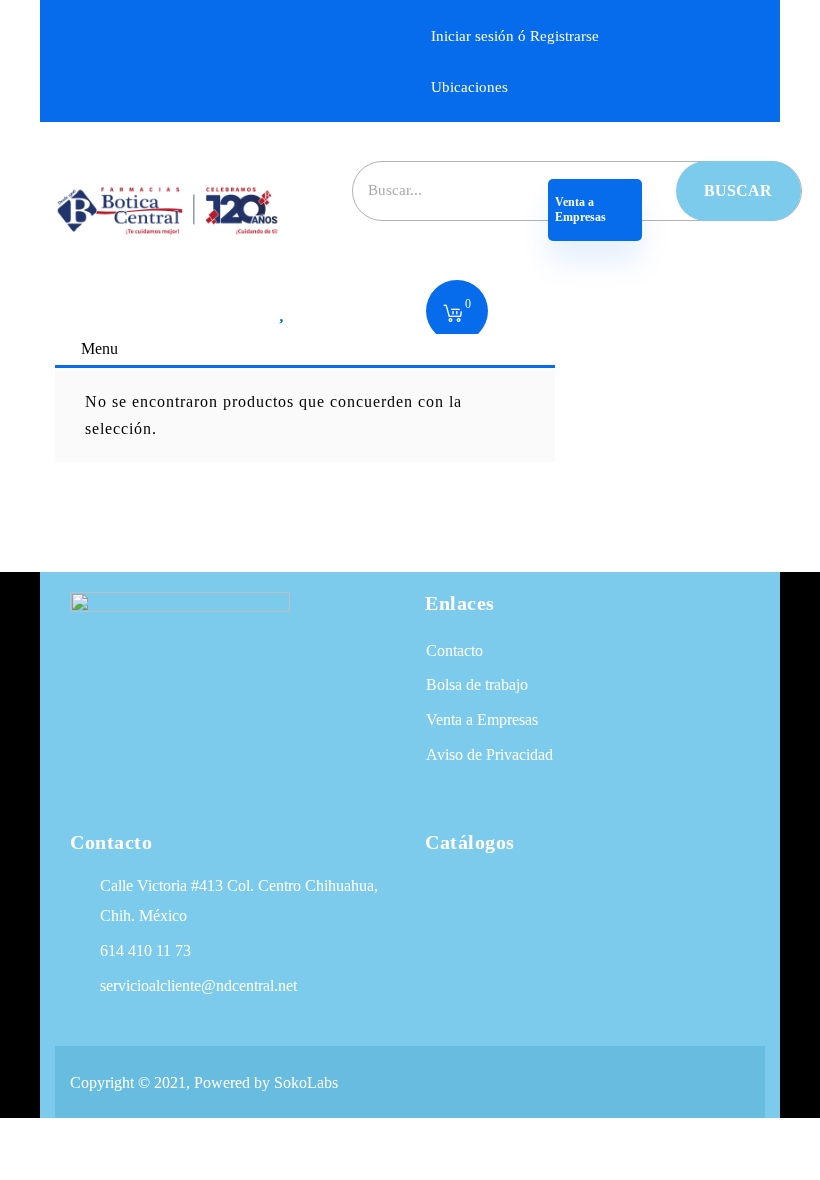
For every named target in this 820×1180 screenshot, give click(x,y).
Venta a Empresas (582, 209)
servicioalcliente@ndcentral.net (198, 985)
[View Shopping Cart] (453, 315)
